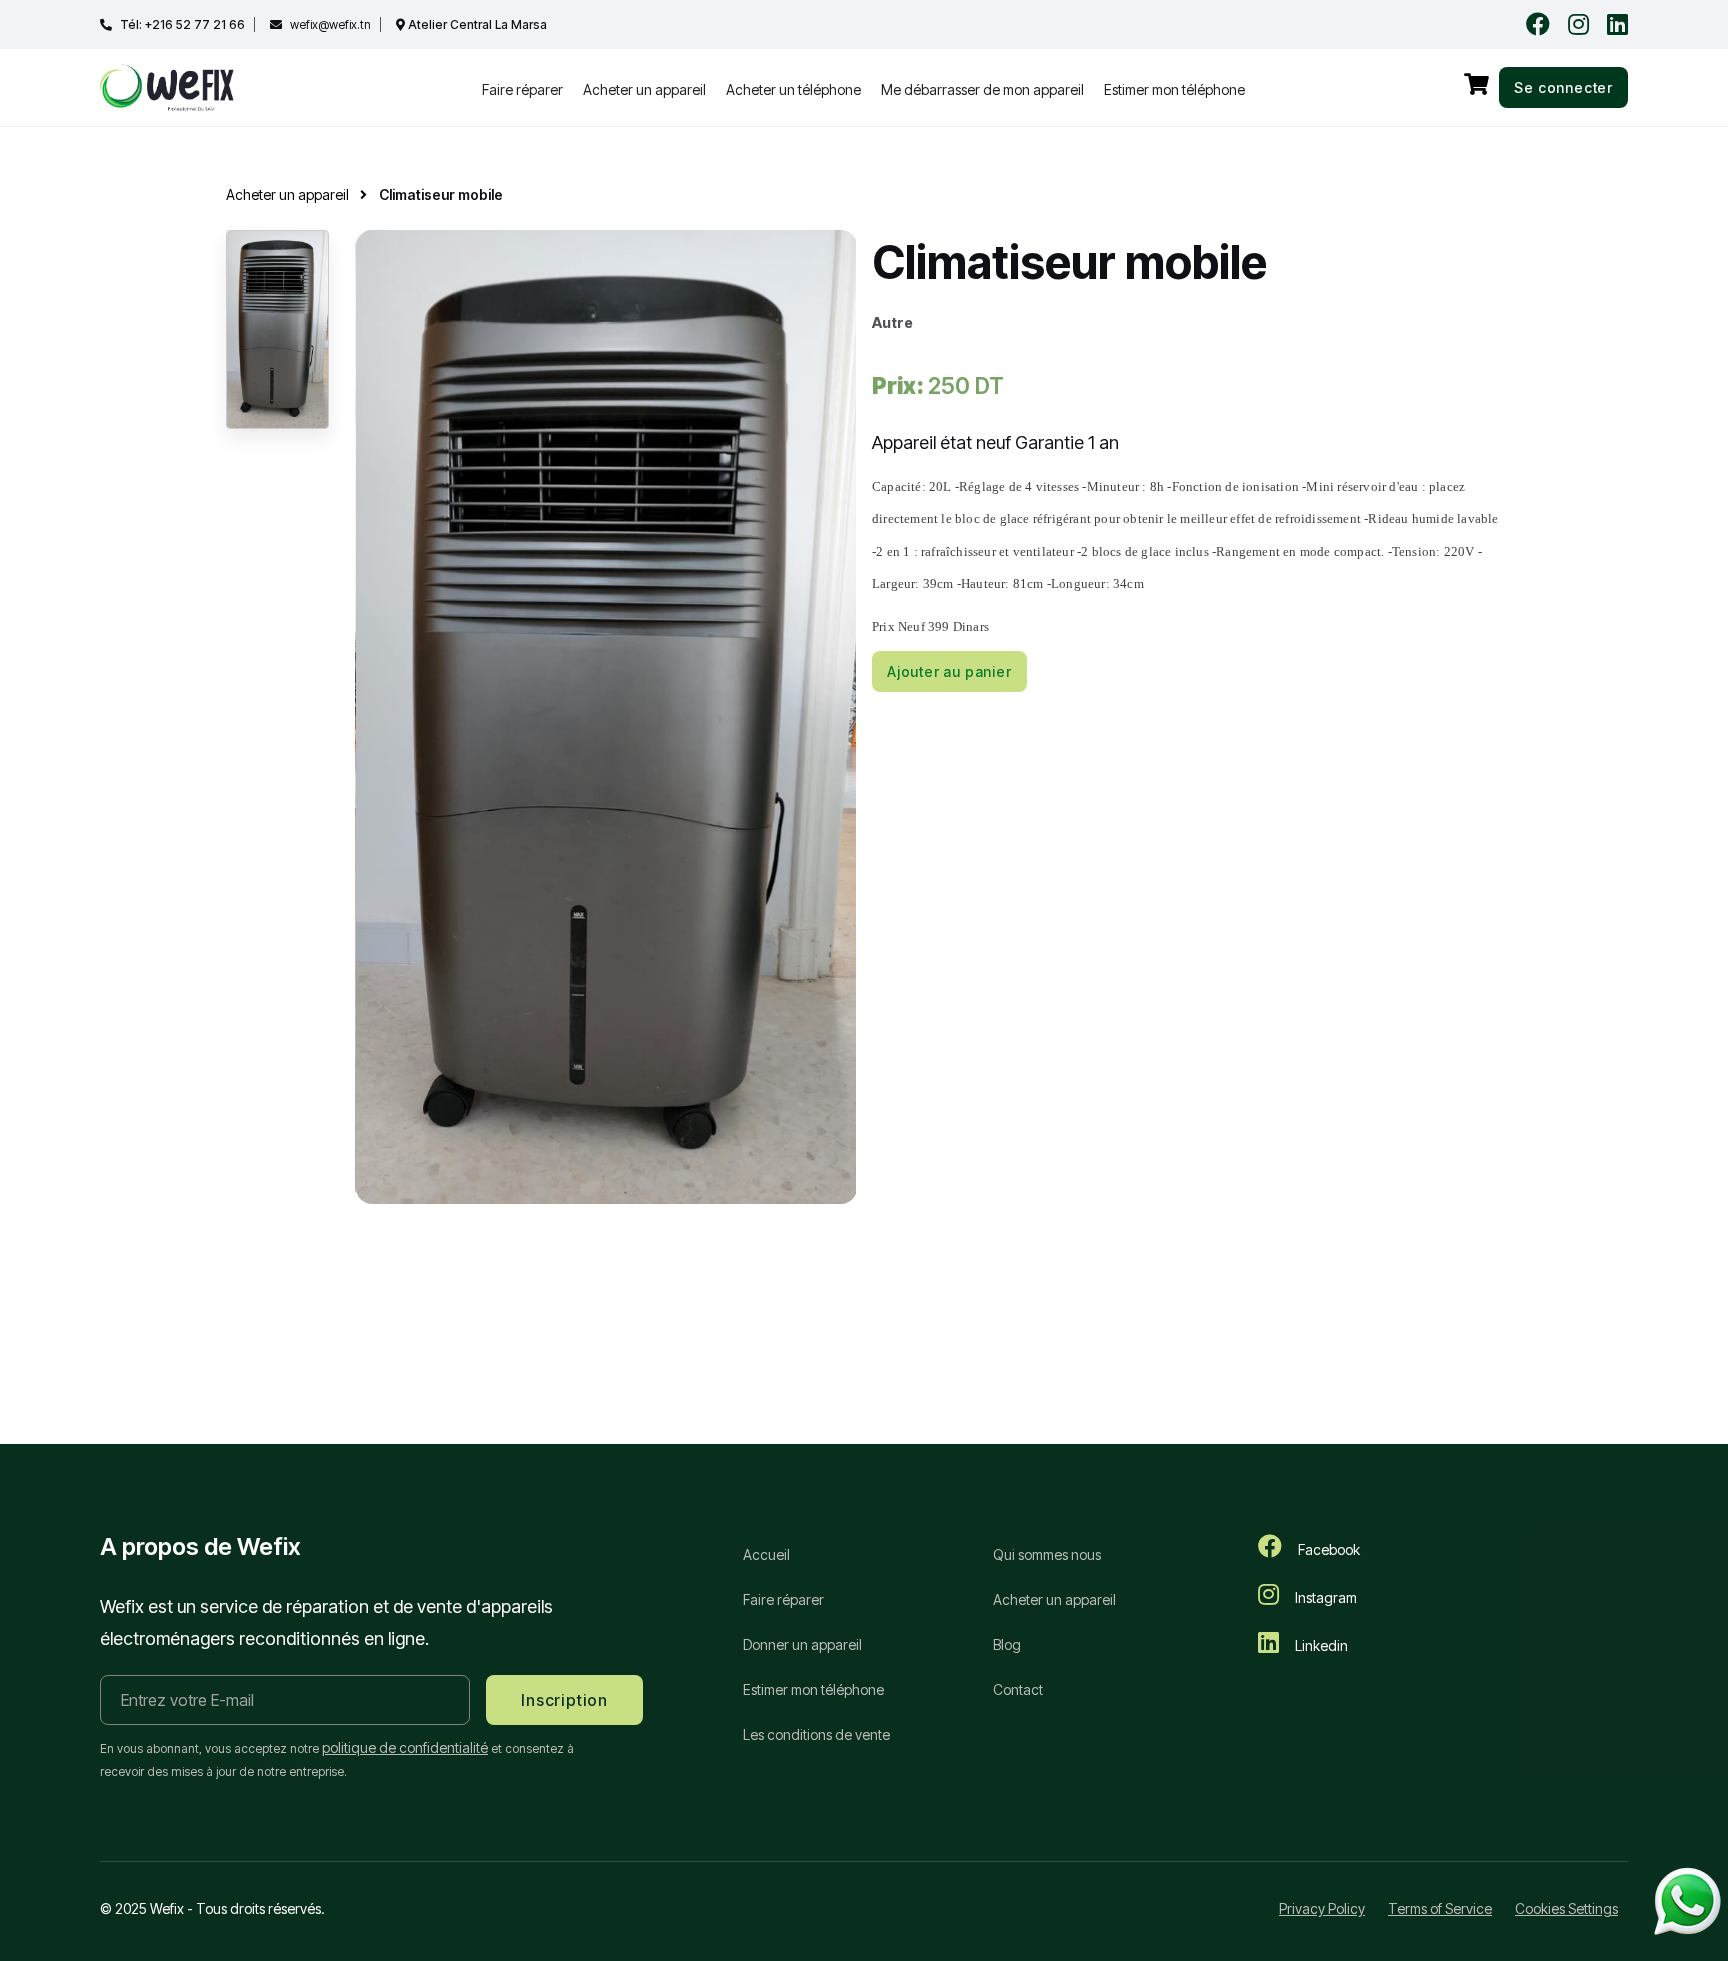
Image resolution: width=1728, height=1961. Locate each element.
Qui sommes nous (1047, 1554)
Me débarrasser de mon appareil (982, 89)
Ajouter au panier (949, 671)
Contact (1018, 1689)
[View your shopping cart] (1476, 84)
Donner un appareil (802, 1644)
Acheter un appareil (644, 89)
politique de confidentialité (405, 1747)
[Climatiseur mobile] (606, 715)
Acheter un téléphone (793, 89)
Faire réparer (522, 89)
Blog (1007, 1644)
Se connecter (1563, 87)
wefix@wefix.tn (330, 24)
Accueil (766, 1554)
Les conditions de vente (816, 1734)
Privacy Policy (1322, 1908)
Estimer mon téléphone (1174, 89)
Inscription (564, 1700)
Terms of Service (1440, 1908)
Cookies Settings (1566, 1908)
